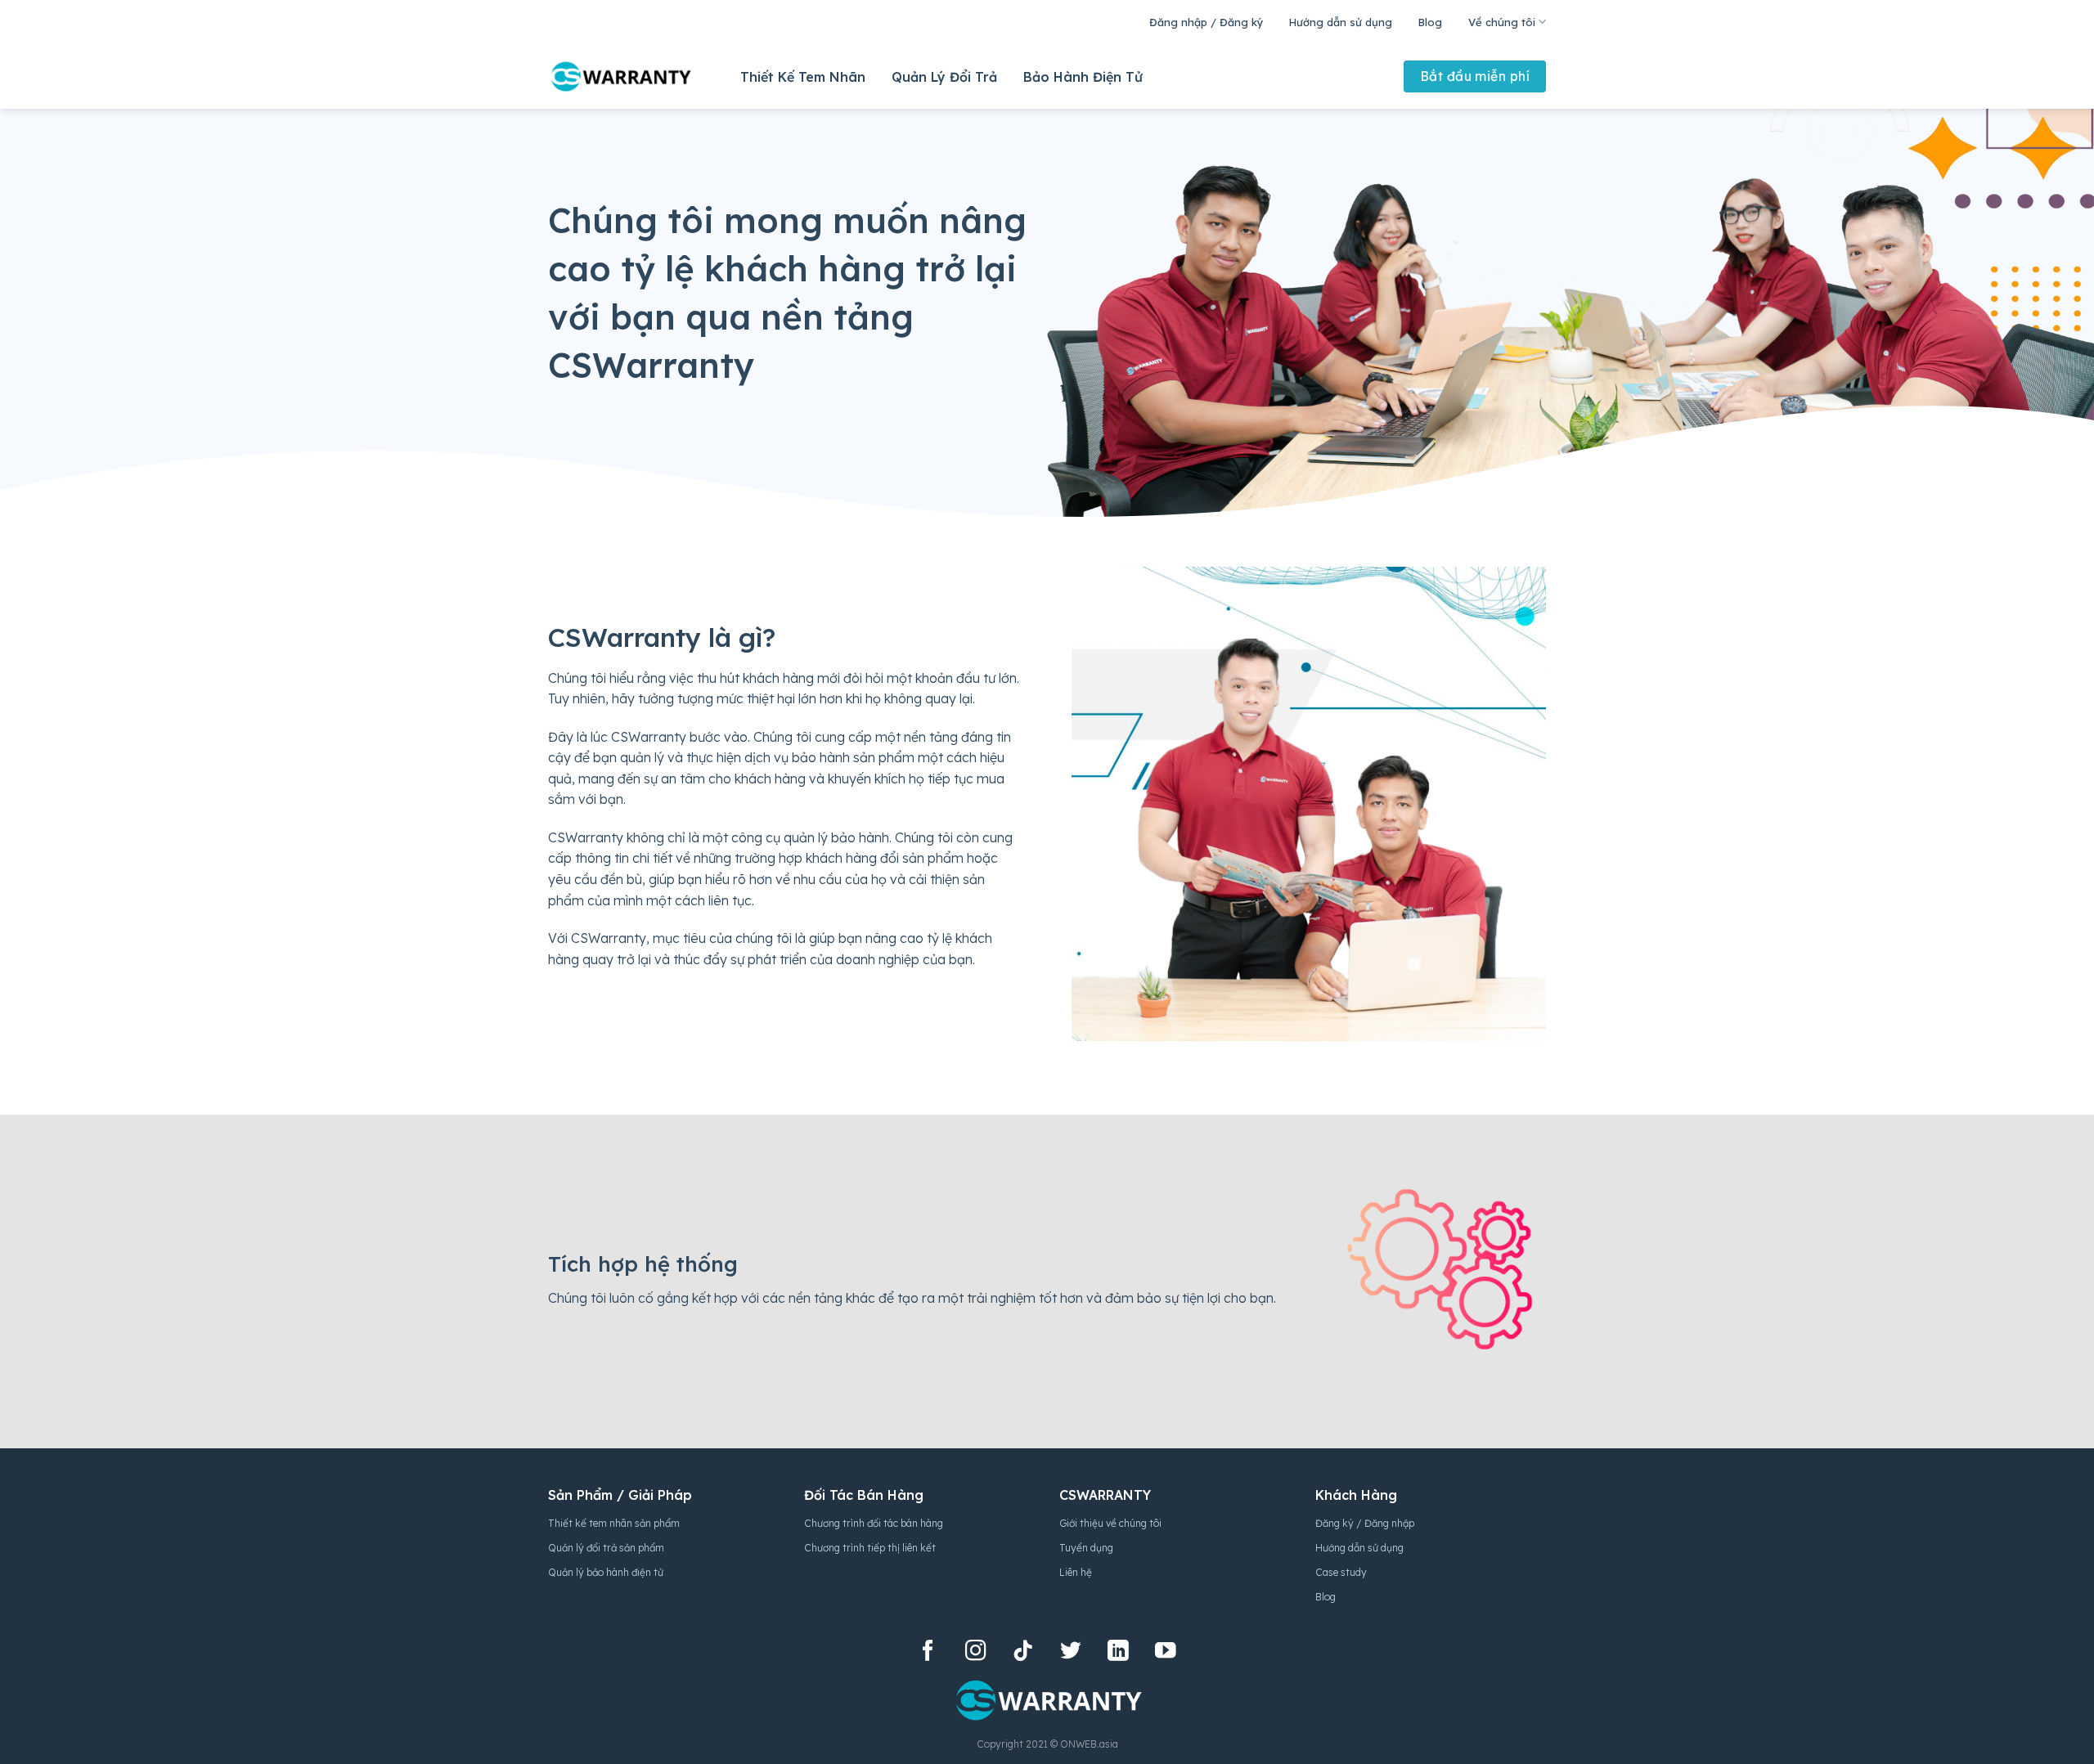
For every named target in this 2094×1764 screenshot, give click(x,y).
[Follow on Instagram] (976, 1652)
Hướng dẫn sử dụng (1341, 22)
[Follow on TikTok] (1023, 1652)
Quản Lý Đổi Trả (944, 77)
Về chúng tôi (1502, 22)
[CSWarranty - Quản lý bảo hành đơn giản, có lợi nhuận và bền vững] (620, 76)
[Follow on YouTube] (1166, 1652)
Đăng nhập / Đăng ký (1206, 22)
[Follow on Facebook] (928, 1652)
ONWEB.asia (1089, 1744)
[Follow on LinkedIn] (1118, 1652)
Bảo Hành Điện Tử (1083, 77)
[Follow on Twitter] (1071, 1652)
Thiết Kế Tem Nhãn (803, 77)
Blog (1430, 22)
